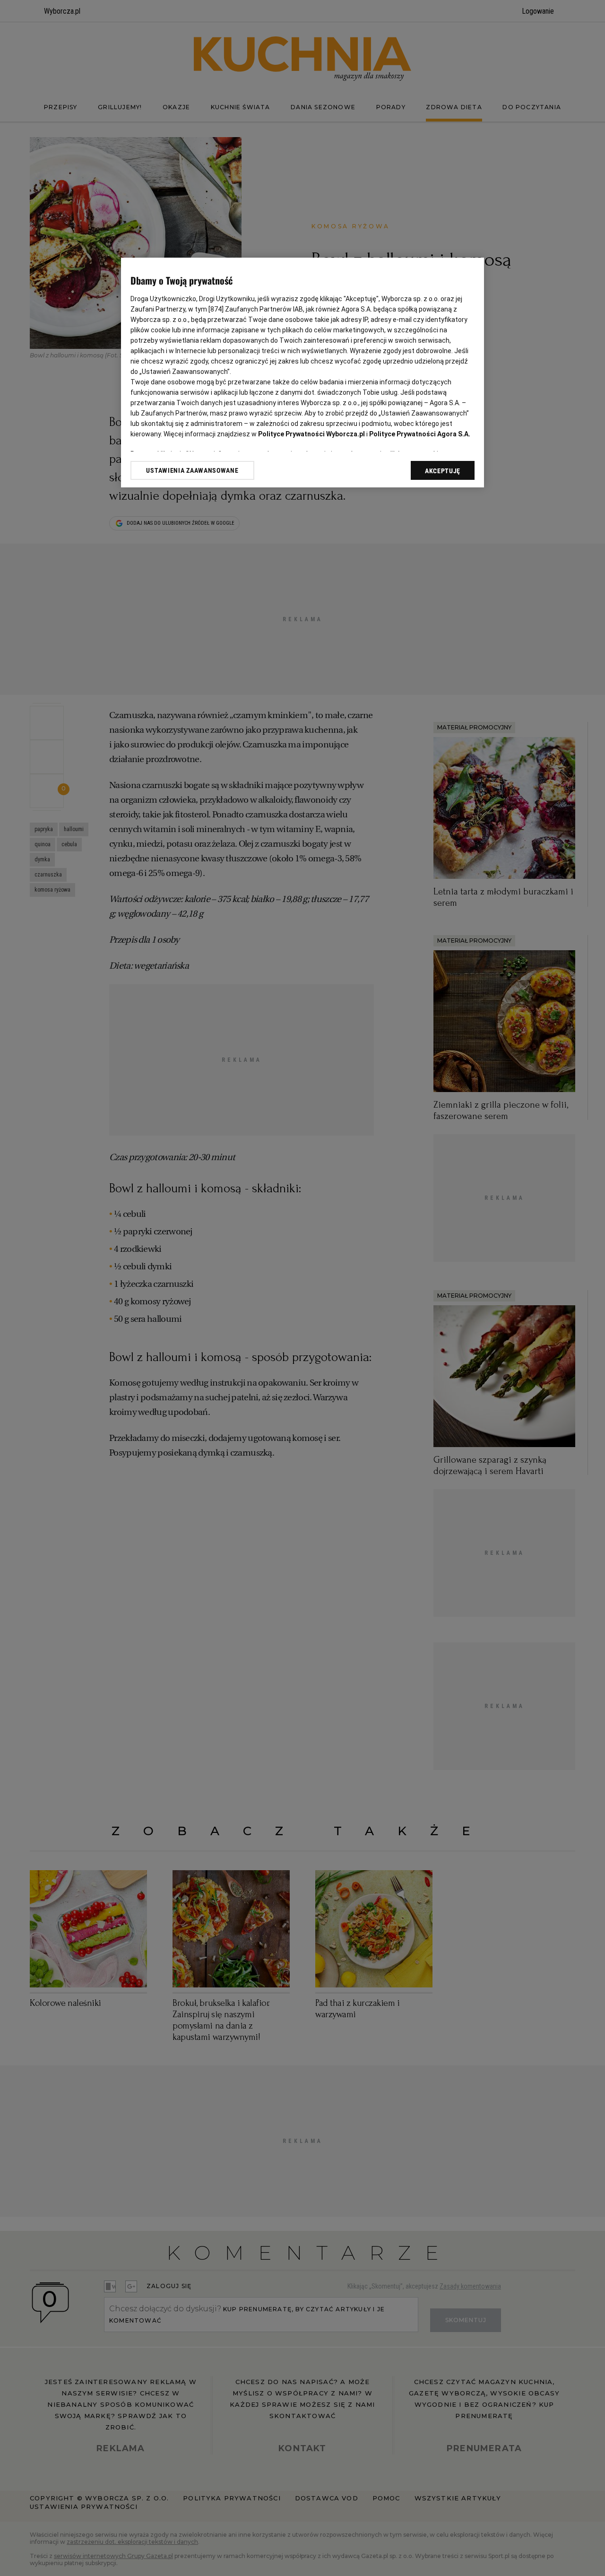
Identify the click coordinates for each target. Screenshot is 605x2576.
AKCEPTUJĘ (443, 471)
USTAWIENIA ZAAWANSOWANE (192, 470)
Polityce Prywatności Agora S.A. (420, 434)
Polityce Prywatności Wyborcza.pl (311, 434)
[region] (302, 373)
